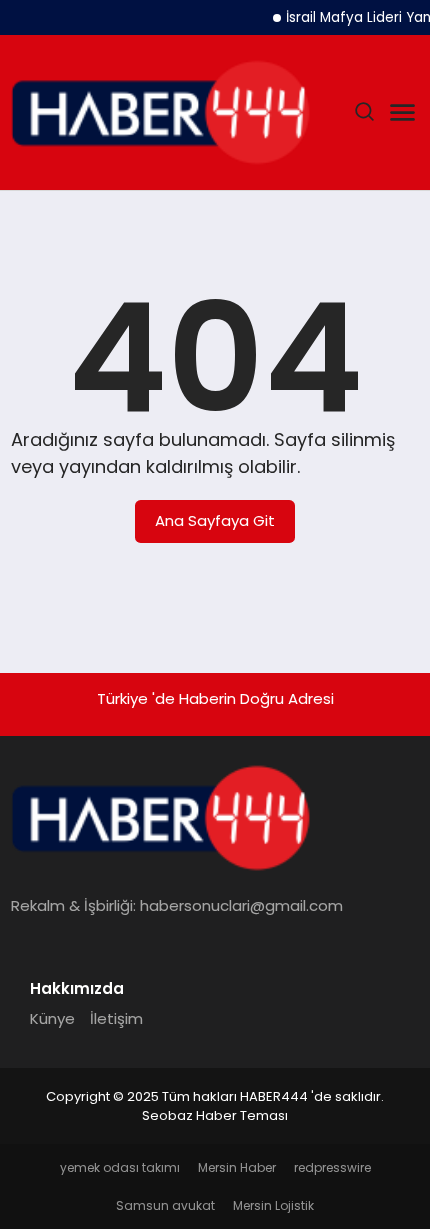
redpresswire (332, 1167)
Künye (52, 1018)
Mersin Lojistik (273, 1205)
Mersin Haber (237, 1167)
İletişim (116, 1018)
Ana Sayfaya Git (215, 520)
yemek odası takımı (120, 1167)
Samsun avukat (165, 1205)
